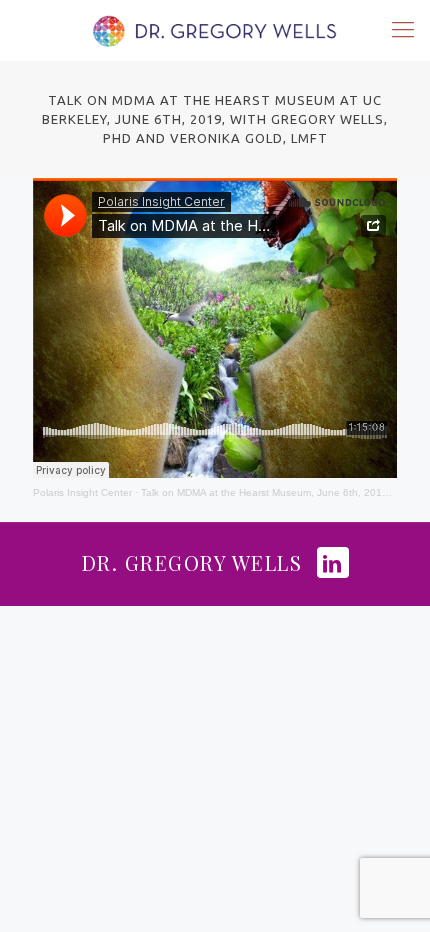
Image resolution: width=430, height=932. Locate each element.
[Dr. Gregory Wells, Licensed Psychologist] (215, 30)
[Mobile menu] (403, 30)
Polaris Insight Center (82, 492)
